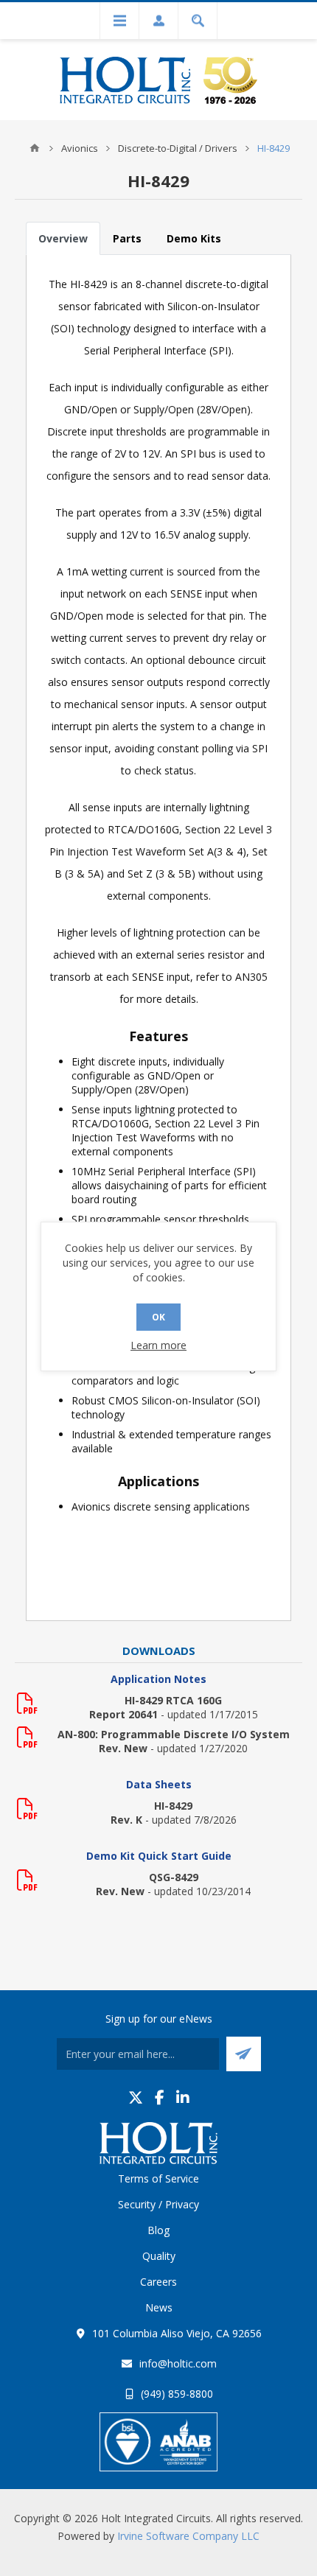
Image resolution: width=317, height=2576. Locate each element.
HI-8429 (173, 1806)
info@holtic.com (178, 2363)
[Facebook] (160, 2097)
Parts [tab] (127, 238)
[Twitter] (136, 2097)
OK (158, 1317)
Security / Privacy (158, 2204)
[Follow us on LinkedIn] (183, 2097)
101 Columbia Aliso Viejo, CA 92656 (177, 2333)
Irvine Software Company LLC (188, 2536)
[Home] (35, 148)
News (159, 2307)
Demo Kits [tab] (194, 238)
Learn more (158, 1345)
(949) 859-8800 (177, 2394)
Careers (158, 2282)
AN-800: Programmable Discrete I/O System (174, 1734)
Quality (159, 2256)
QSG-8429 (174, 1877)
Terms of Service (158, 2178)
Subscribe (244, 2054)
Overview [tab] (63, 238)
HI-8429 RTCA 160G (173, 1700)
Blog (158, 2230)
